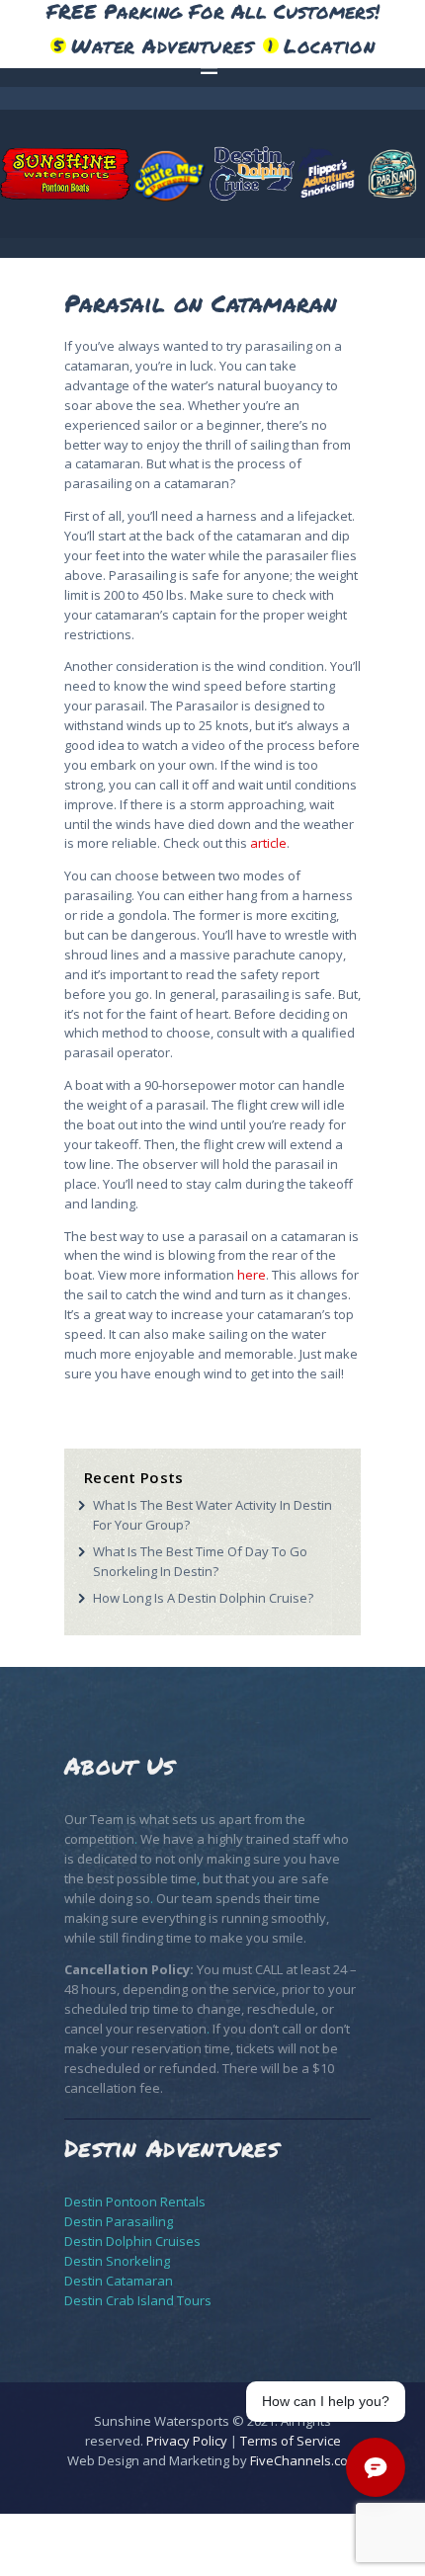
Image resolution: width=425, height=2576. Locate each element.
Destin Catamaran (119, 2281)
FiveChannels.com (304, 2460)
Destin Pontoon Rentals (135, 2202)
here (252, 1275)
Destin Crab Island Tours (138, 2300)
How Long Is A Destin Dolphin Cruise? (203, 1598)
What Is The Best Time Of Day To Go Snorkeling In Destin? (200, 1561)
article (268, 843)
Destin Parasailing (119, 2221)
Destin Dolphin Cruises (132, 2241)
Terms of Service (291, 2441)
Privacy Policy (187, 2441)
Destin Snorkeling (117, 2261)
